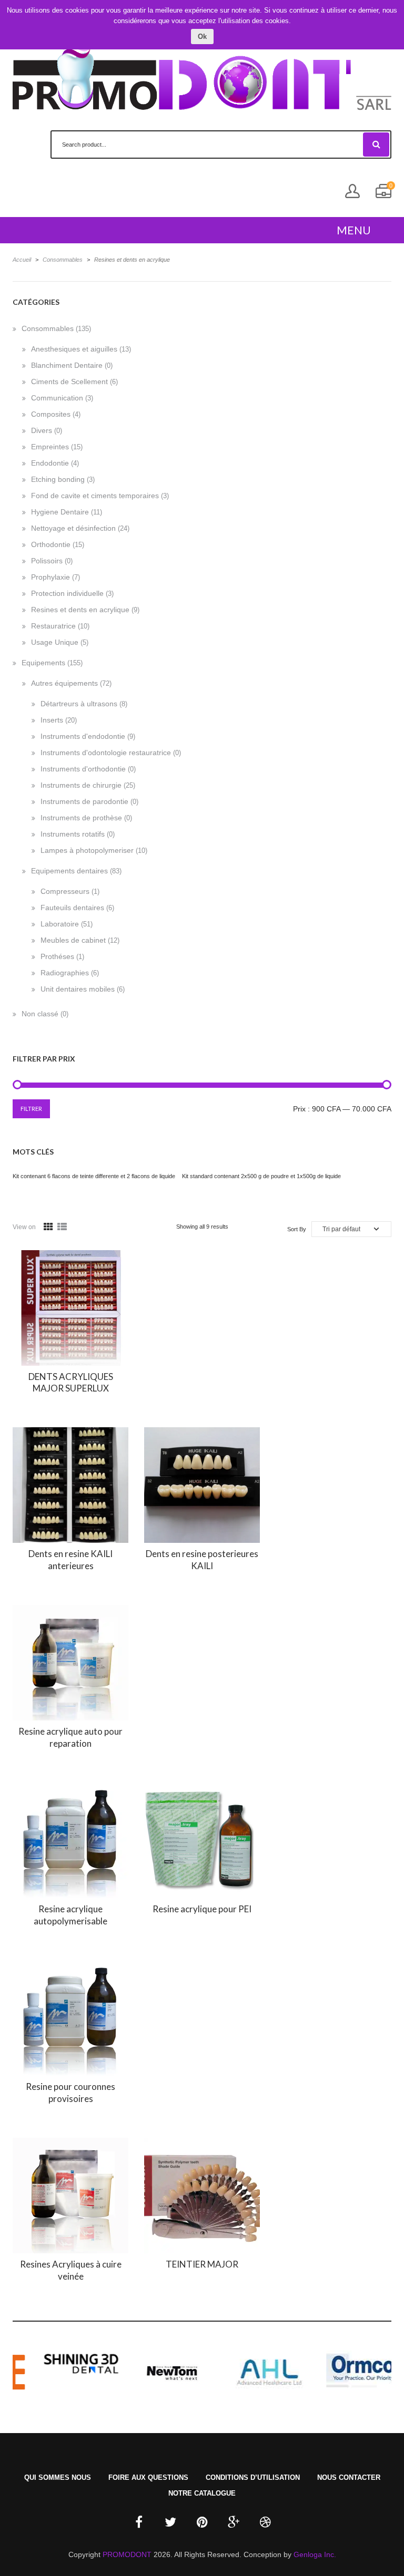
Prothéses (57, 956)
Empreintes (50, 447)
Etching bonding (58, 479)
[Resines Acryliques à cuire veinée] (70, 2196)
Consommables (63, 260)
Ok (202, 37)
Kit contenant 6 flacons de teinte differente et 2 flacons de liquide (94, 1176)
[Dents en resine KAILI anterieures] (70, 1485)
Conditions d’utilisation (253, 2477)
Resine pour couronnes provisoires (70, 2093)
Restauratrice (53, 626)
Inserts (52, 720)
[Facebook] (139, 2522)
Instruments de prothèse (81, 818)
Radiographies (65, 973)
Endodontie (50, 463)
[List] (62, 1227)
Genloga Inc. (315, 2554)
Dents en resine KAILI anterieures (70, 1560)
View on (24, 1227)
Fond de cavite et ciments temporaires (95, 496)
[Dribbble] (265, 2522)
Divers (42, 430)
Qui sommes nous (58, 2477)
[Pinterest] (202, 2522)
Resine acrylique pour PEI (202, 1909)
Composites (51, 414)
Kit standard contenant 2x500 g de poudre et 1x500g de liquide (261, 1176)
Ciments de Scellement (69, 382)
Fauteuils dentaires (72, 908)
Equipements (43, 663)
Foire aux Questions (148, 2477)
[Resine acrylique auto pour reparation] (70, 1663)
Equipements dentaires (69, 871)
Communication (57, 398)
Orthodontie (51, 544)
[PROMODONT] (202, 73)
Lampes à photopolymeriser (87, 850)
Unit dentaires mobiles (78, 989)
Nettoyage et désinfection (73, 528)
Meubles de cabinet (73, 940)
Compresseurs (65, 891)
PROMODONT (127, 2554)
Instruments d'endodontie (83, 736)
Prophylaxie (50, 577)
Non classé (40, 1014)
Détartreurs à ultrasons (79, 704)
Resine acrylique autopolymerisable (70, 1915)
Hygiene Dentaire (60, 512)
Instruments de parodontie (84, 801)
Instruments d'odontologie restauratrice (106, 753)
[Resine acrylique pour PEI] (202, 1840)
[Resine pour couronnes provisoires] (70, 2018)
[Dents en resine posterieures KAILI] (202, 1485)
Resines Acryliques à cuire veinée (71, 2270)
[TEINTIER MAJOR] (202, 2196)
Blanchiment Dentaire (67, 365)
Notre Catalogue (202, 2493)
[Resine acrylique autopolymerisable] (70, 1840)
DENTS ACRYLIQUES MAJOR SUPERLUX (71, 1383)
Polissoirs (47, 561)
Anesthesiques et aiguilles (74, 349)
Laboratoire (60, 924)
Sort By (297, 1229)
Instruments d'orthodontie (83, 769)
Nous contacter (349, 2477)
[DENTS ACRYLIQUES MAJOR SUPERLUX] (70, 1308)
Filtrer (31, 1109)
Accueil (22, 260)
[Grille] (48, 1227)
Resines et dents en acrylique (80, 610)
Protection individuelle (67, 593)
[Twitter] (170, 2522)
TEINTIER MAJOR (202, 2264)
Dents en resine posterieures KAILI (202, 1560)
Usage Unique (55, 642)
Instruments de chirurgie (81, 785)
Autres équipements (64, 683)
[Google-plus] (234, 2522)
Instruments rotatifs (73, 834)
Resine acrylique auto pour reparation (70, 1737)
